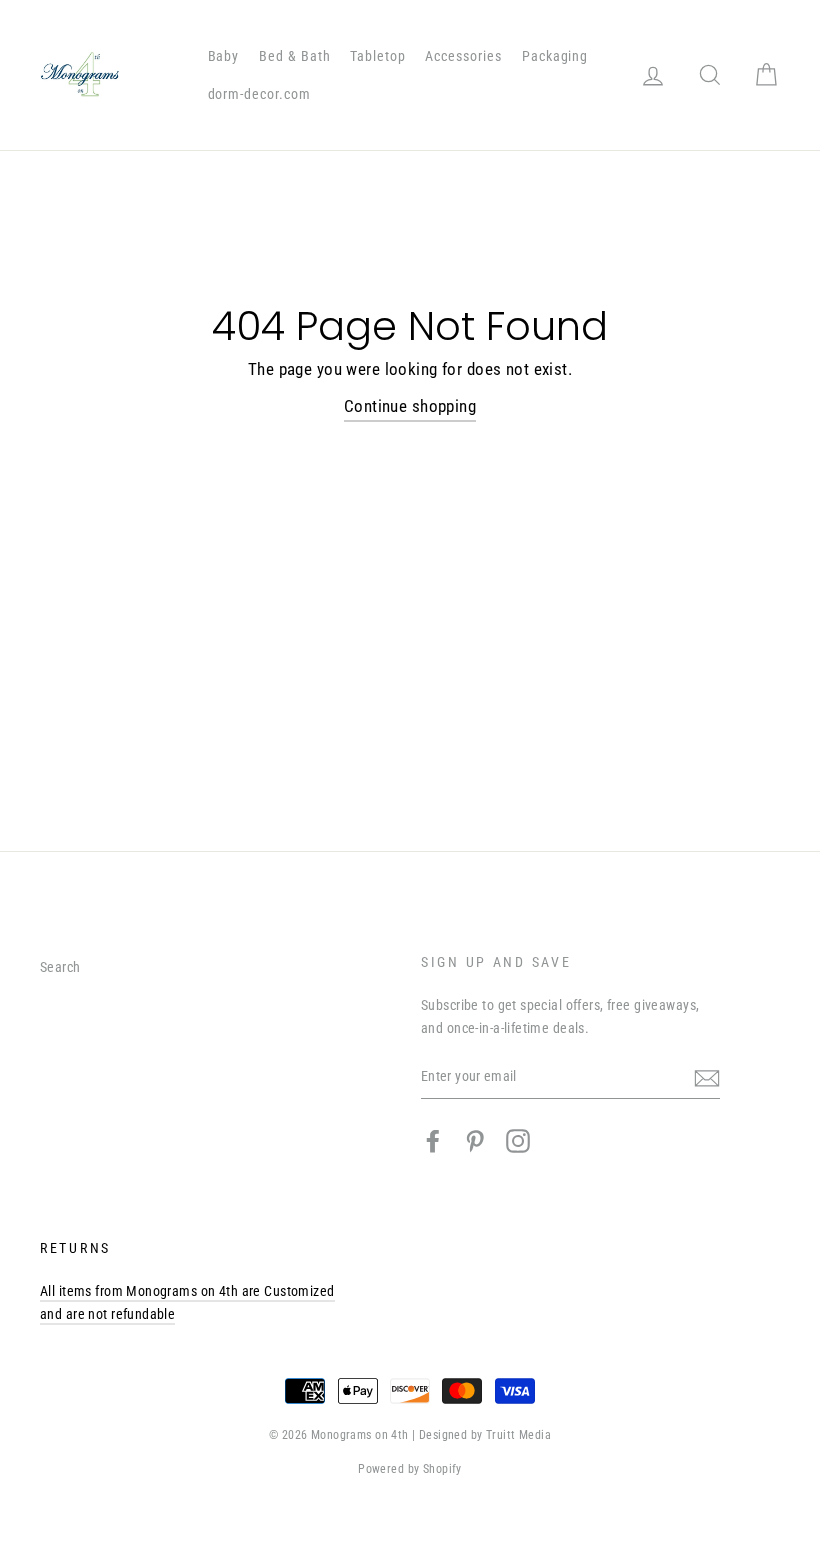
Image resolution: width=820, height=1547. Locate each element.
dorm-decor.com (260, 94)
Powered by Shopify (410, 1469)
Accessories (463, 56)
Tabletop (378, 56)
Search (60, 967)
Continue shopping (410, 406)
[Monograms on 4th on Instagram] (518, 1141)
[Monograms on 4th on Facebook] (433, 1141)
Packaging (555, 56)
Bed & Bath (295, 56)
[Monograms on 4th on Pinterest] (475, 1141)
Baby (224, 56)
